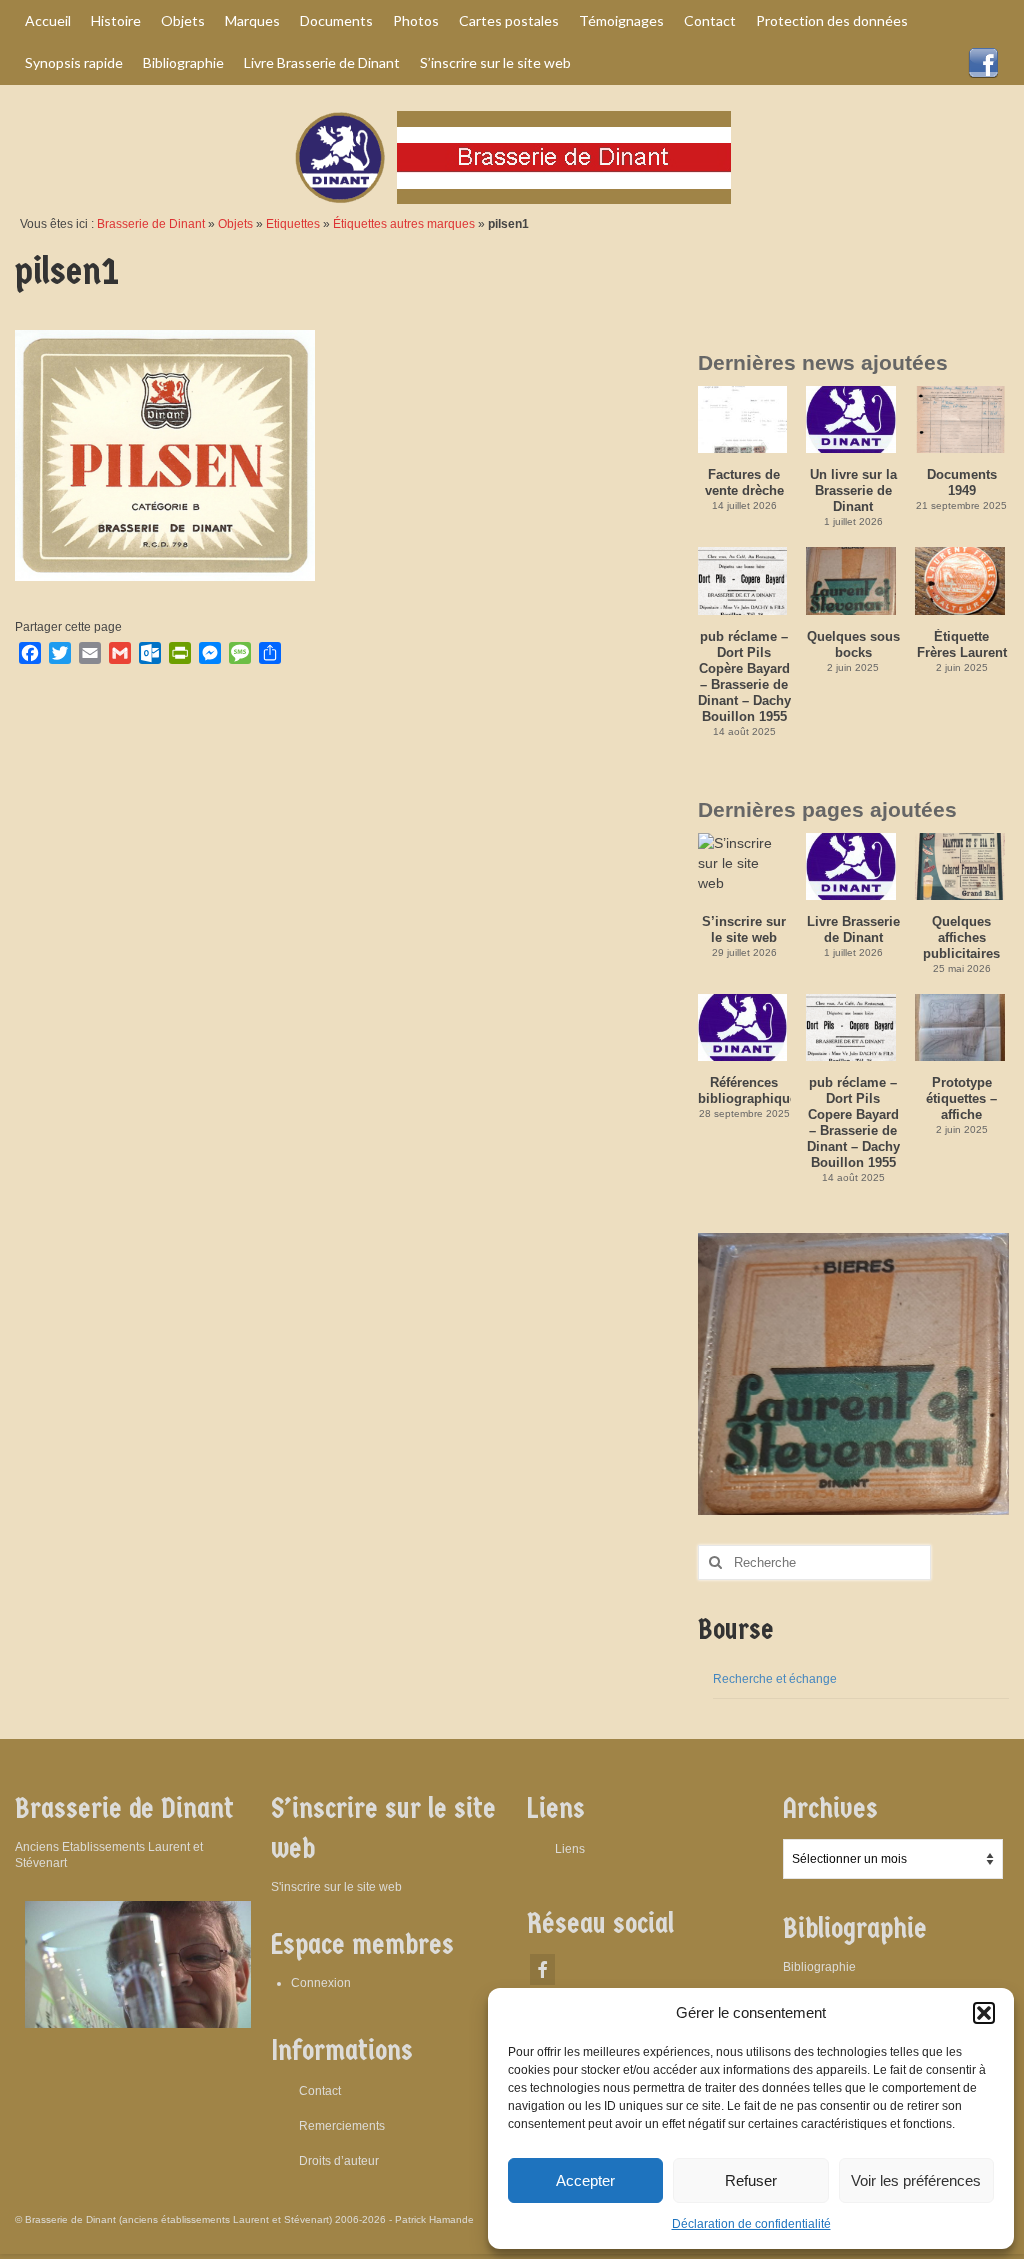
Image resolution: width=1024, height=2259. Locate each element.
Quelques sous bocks (853, 644)
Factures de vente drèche (744, 482)
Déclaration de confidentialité (751, 2224)
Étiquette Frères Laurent (962, 644)
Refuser (751, 2180)
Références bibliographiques (745, 1090)
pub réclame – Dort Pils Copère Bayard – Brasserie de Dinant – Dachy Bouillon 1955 (744, 676)
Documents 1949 (962, 482)
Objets (235, 224)
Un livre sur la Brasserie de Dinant (853, 490)
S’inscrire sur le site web (744, 929)
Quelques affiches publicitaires (961, 937)
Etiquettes (293, 224)
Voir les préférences (916, 2180)
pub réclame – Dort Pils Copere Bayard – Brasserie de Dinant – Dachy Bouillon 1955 (853, 1122)
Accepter (585, 2180)
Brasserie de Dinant (151, 224)
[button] (984, 2013)
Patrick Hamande (434, 2219)
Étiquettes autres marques (404, 224)
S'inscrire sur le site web (336, 1887)
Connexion (321, 1983)
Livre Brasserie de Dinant (853, 929)
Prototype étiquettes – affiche (961, 1098)
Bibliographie (819, 1967)
